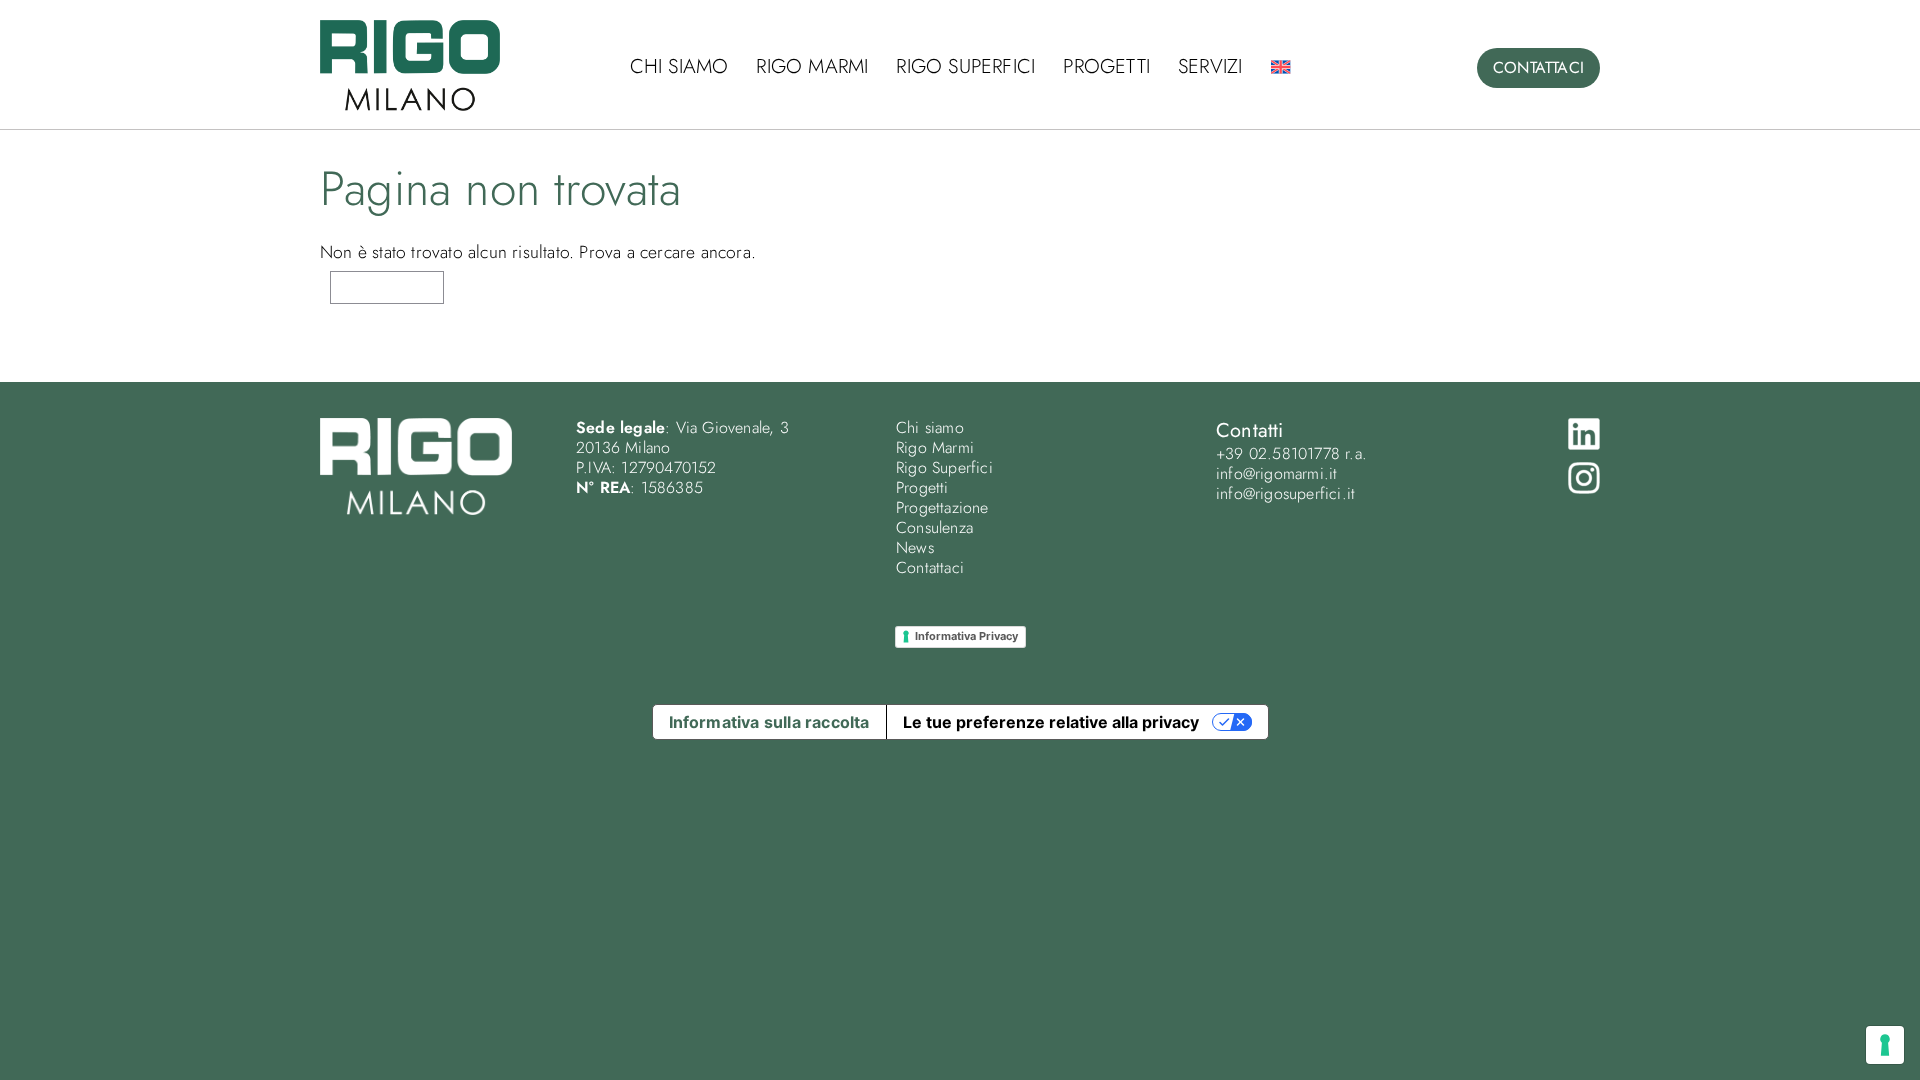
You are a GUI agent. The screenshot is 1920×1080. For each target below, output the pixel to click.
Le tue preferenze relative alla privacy (1051, 722)
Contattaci (930, 567)
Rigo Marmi (812, 66)
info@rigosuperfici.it (1285, 493)
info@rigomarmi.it (1276, 473)
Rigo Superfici (965, 66)
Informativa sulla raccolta (769, 722)
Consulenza (934, 527)
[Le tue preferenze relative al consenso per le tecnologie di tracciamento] (1885, 1045)
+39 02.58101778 (1278, 453)
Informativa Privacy (966, 636)
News (915, 547)
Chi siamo (679, 66)
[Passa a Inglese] (1280, 67)
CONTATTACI (1538, 67)
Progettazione (942, 507)
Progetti (1106, 66)
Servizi (1210, 66)
